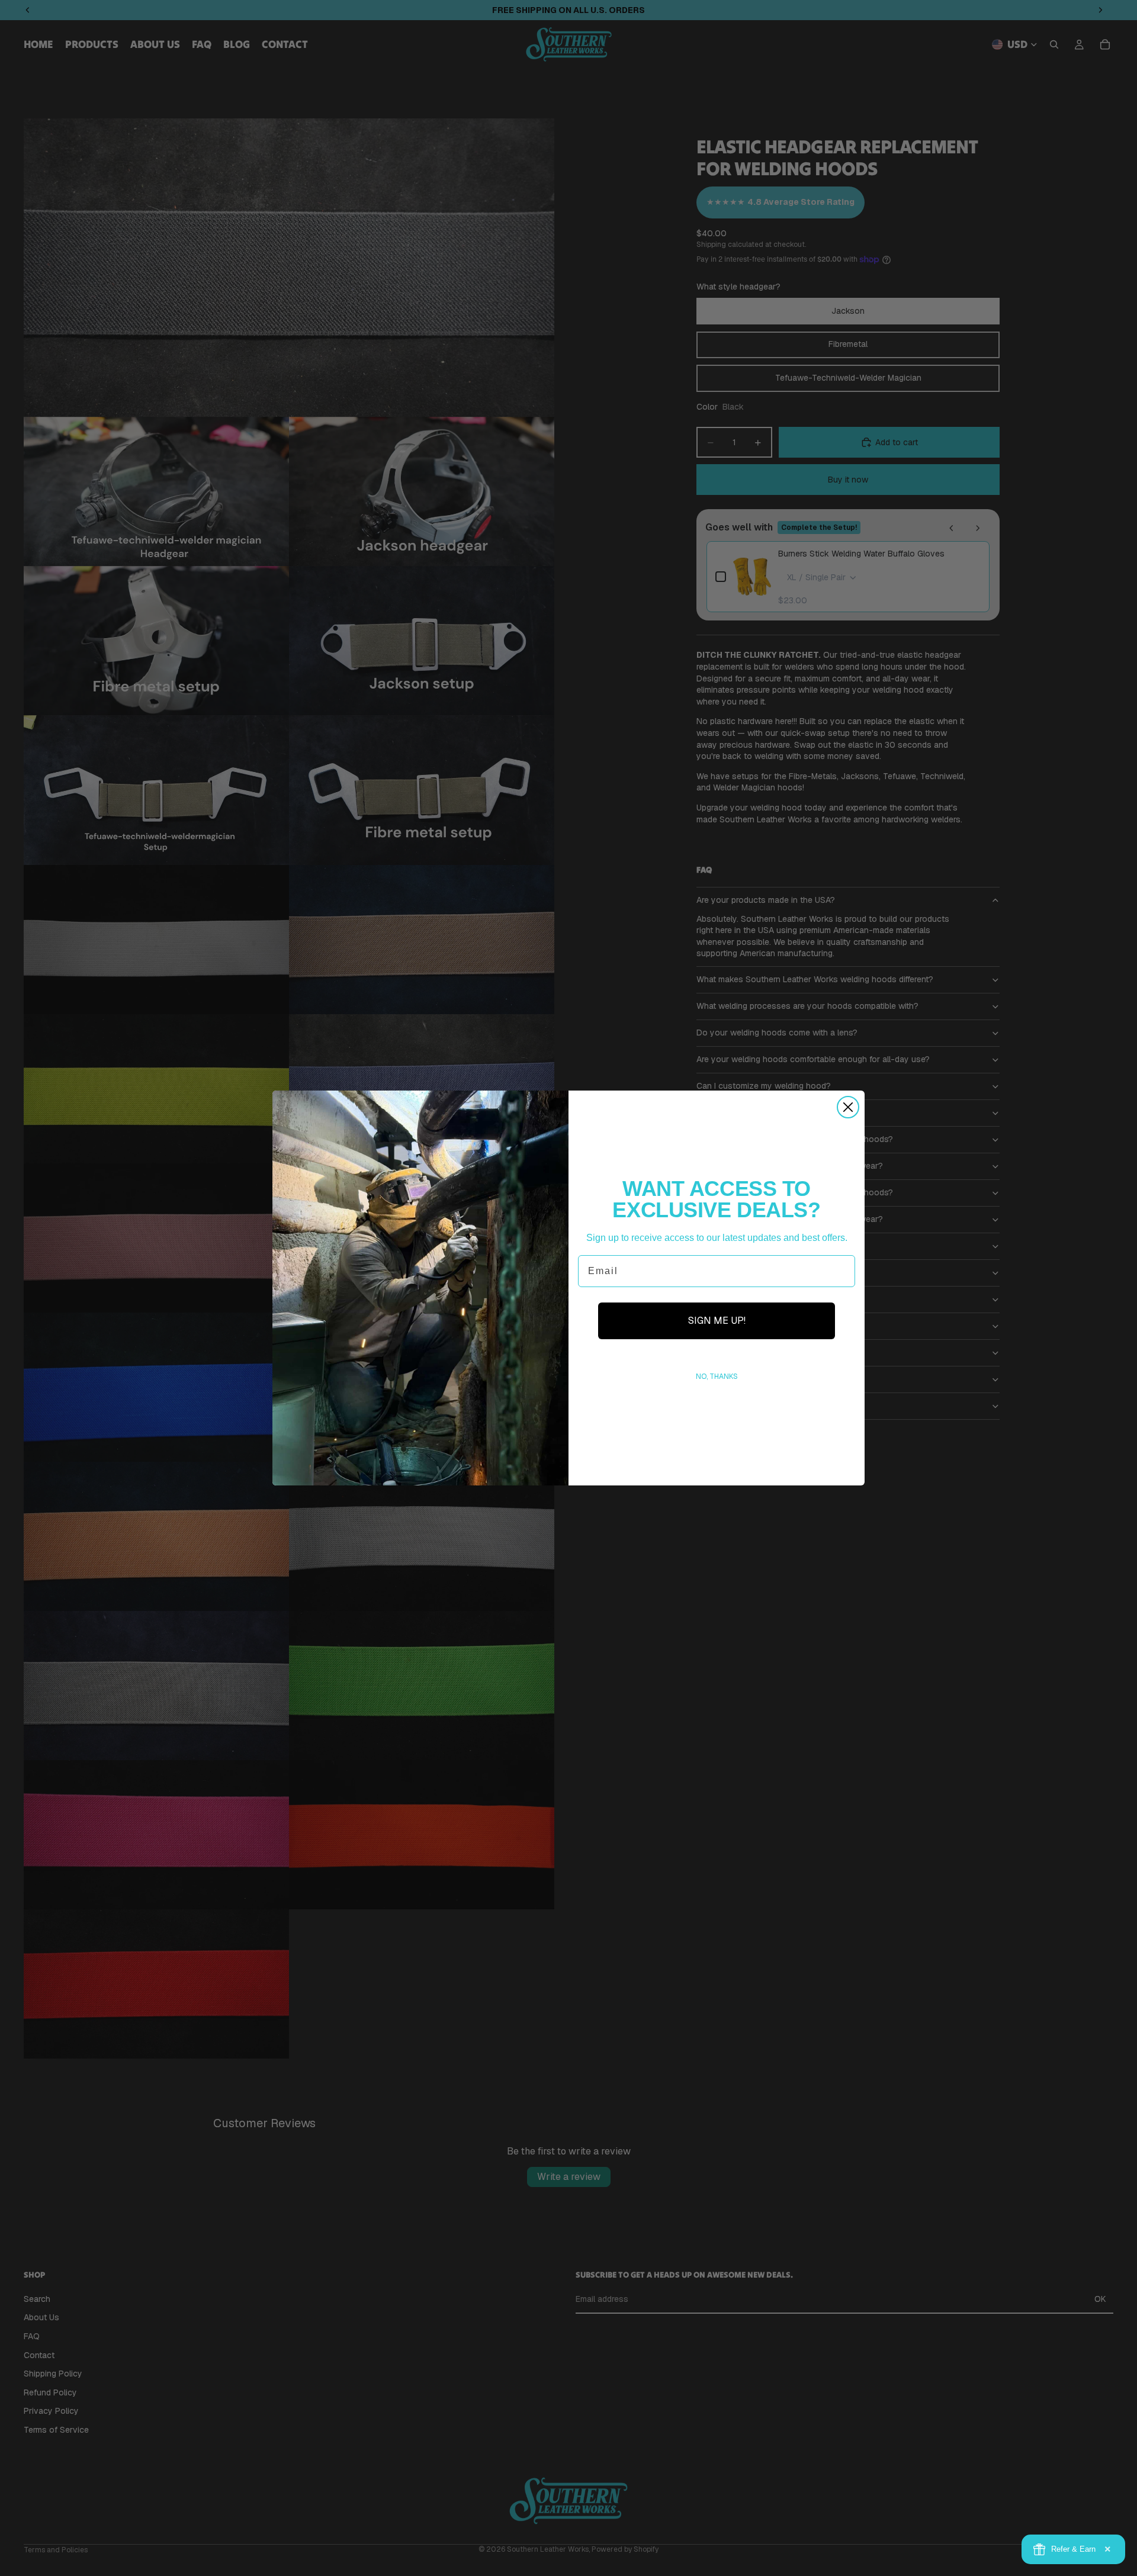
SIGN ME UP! (717, 1321)
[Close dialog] (848, 1107)
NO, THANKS (717, 1377)
